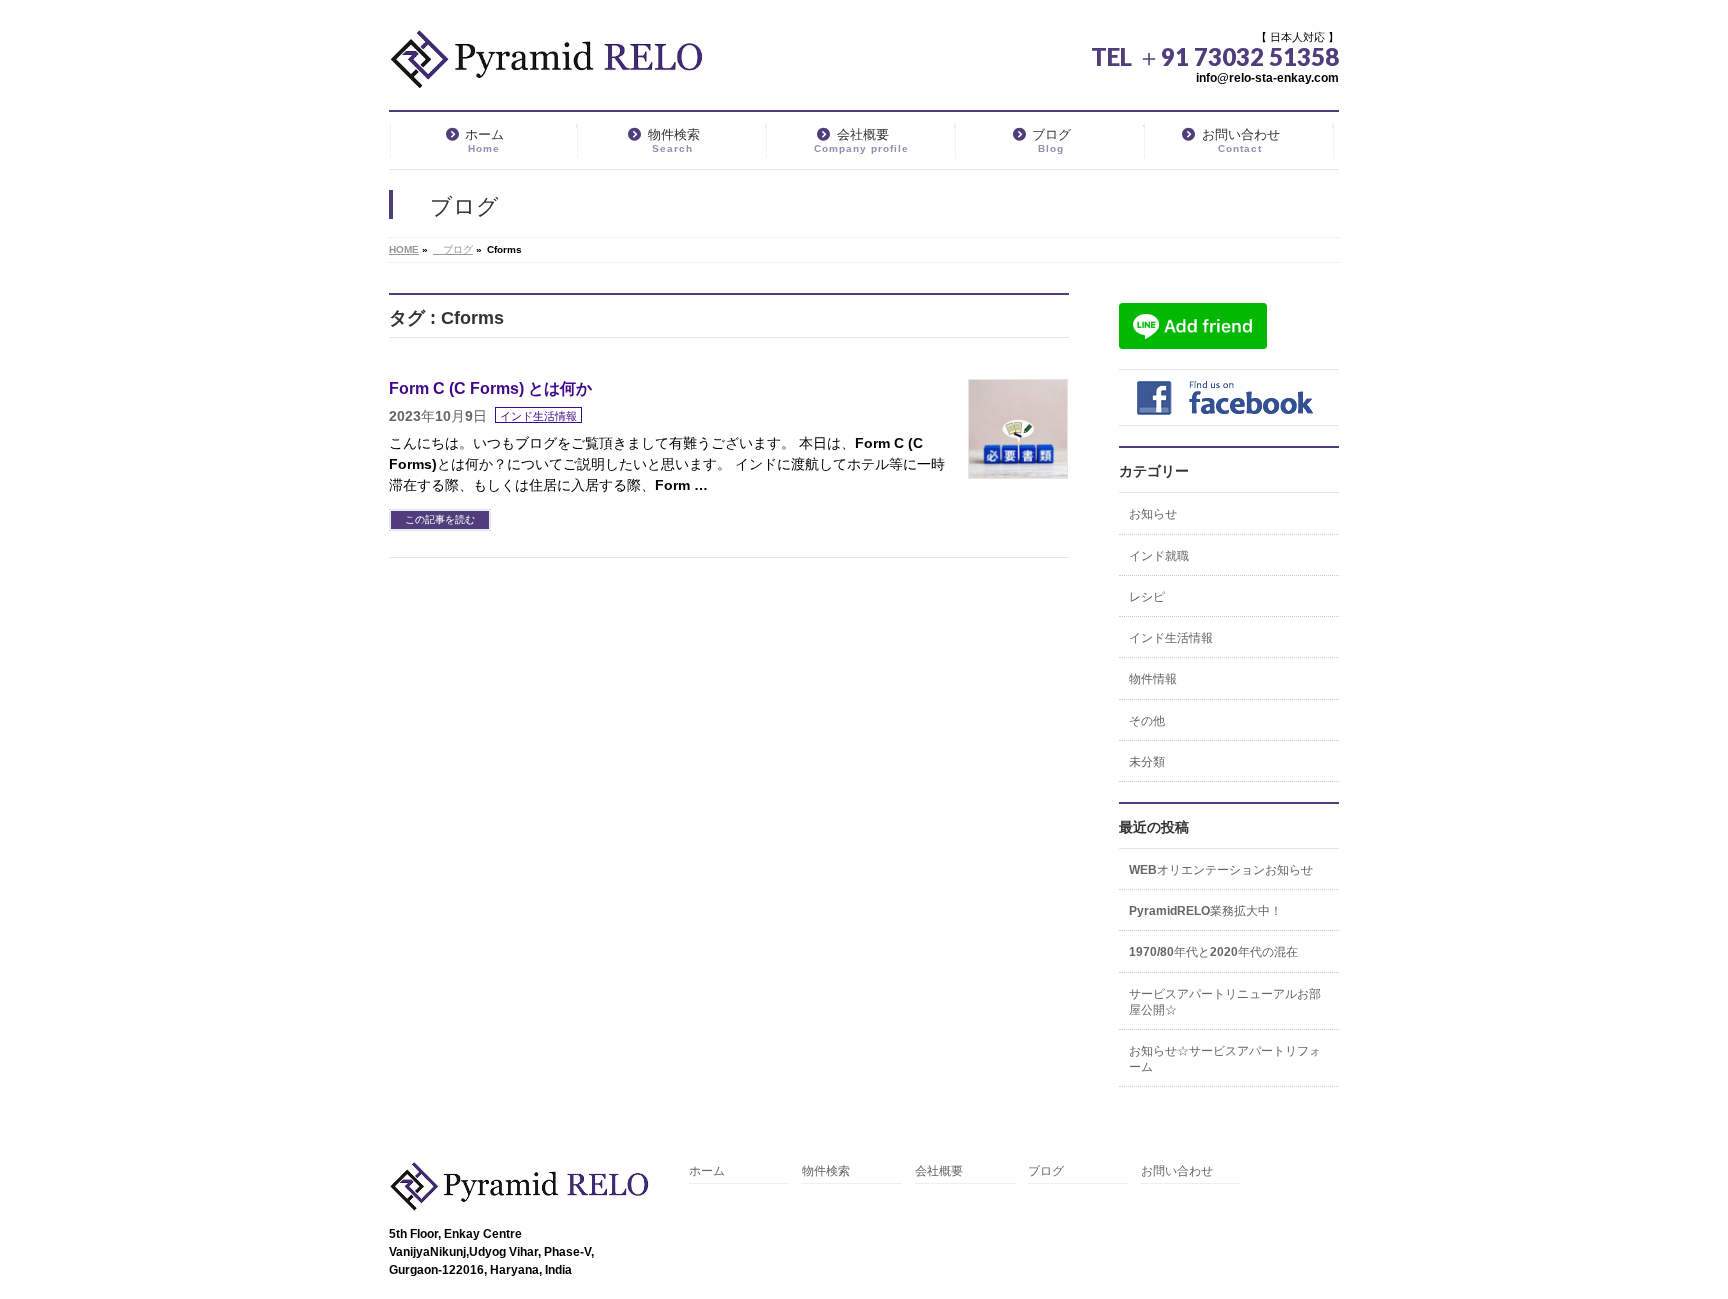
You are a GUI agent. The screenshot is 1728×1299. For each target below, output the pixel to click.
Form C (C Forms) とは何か (490, 388)
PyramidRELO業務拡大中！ (1205, 911)
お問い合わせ (1177, 1171)
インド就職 (1159, 556)
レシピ (1147, 597)
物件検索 (826, 1171)
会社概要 (939, 1171)
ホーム (707, 1171)
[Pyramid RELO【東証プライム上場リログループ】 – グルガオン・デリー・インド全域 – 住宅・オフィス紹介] (546, 67)
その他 (1147, 721)
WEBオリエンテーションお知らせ (1221, 870)
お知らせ (1153, 514)
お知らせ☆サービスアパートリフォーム (1225, 1059)
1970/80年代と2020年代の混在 (1213, 952)
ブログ (1046, 1171)
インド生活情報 (538, 416)
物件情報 (1153, 679)
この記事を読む (440, 519)
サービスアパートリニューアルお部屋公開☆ (1225, 1002)
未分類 (1147, 762)
